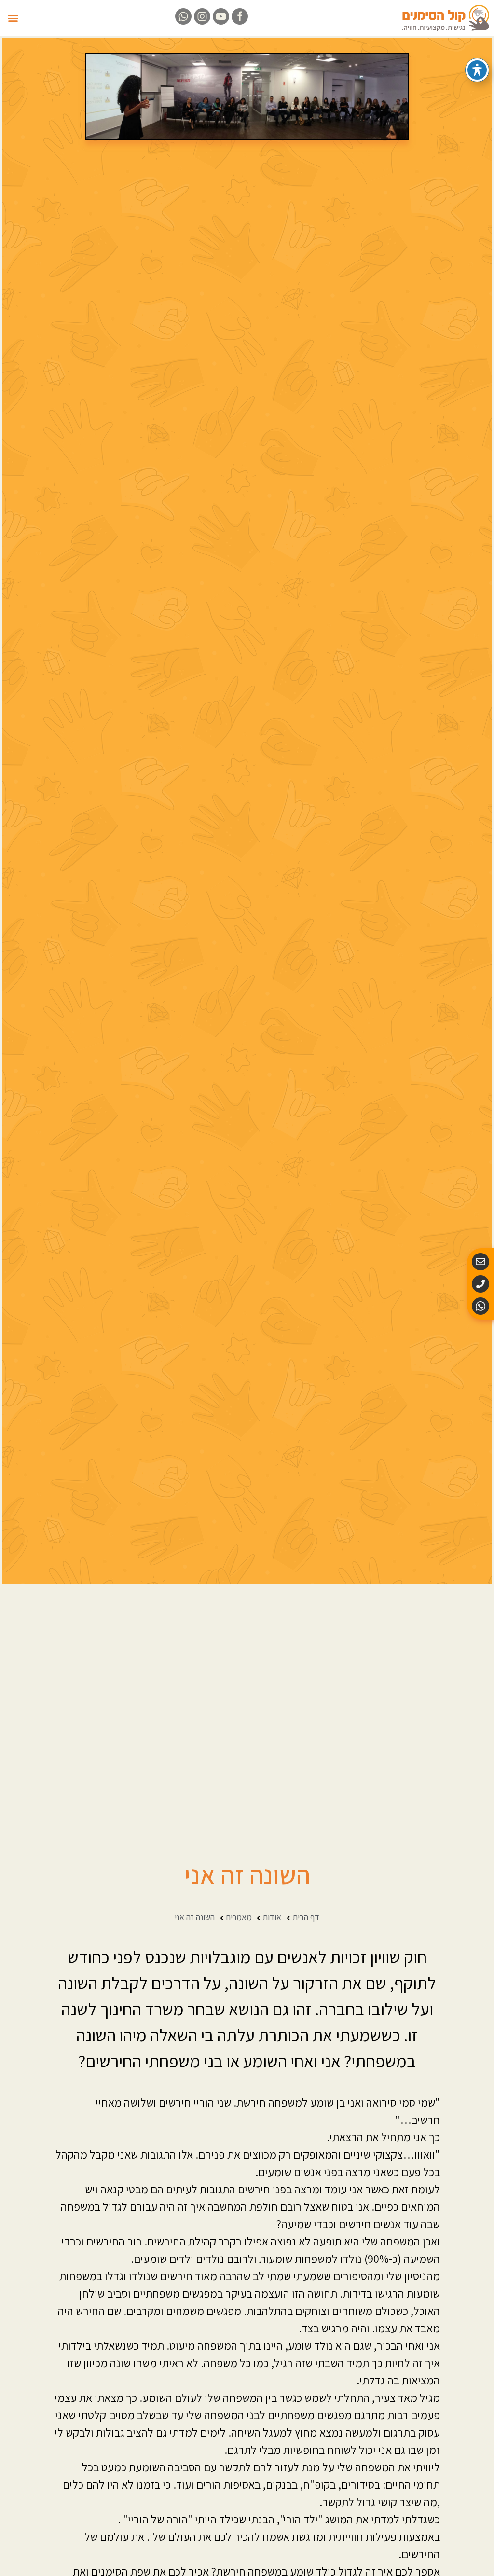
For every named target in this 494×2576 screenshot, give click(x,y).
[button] (13, 18)
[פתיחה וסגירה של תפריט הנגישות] (477, 70)
